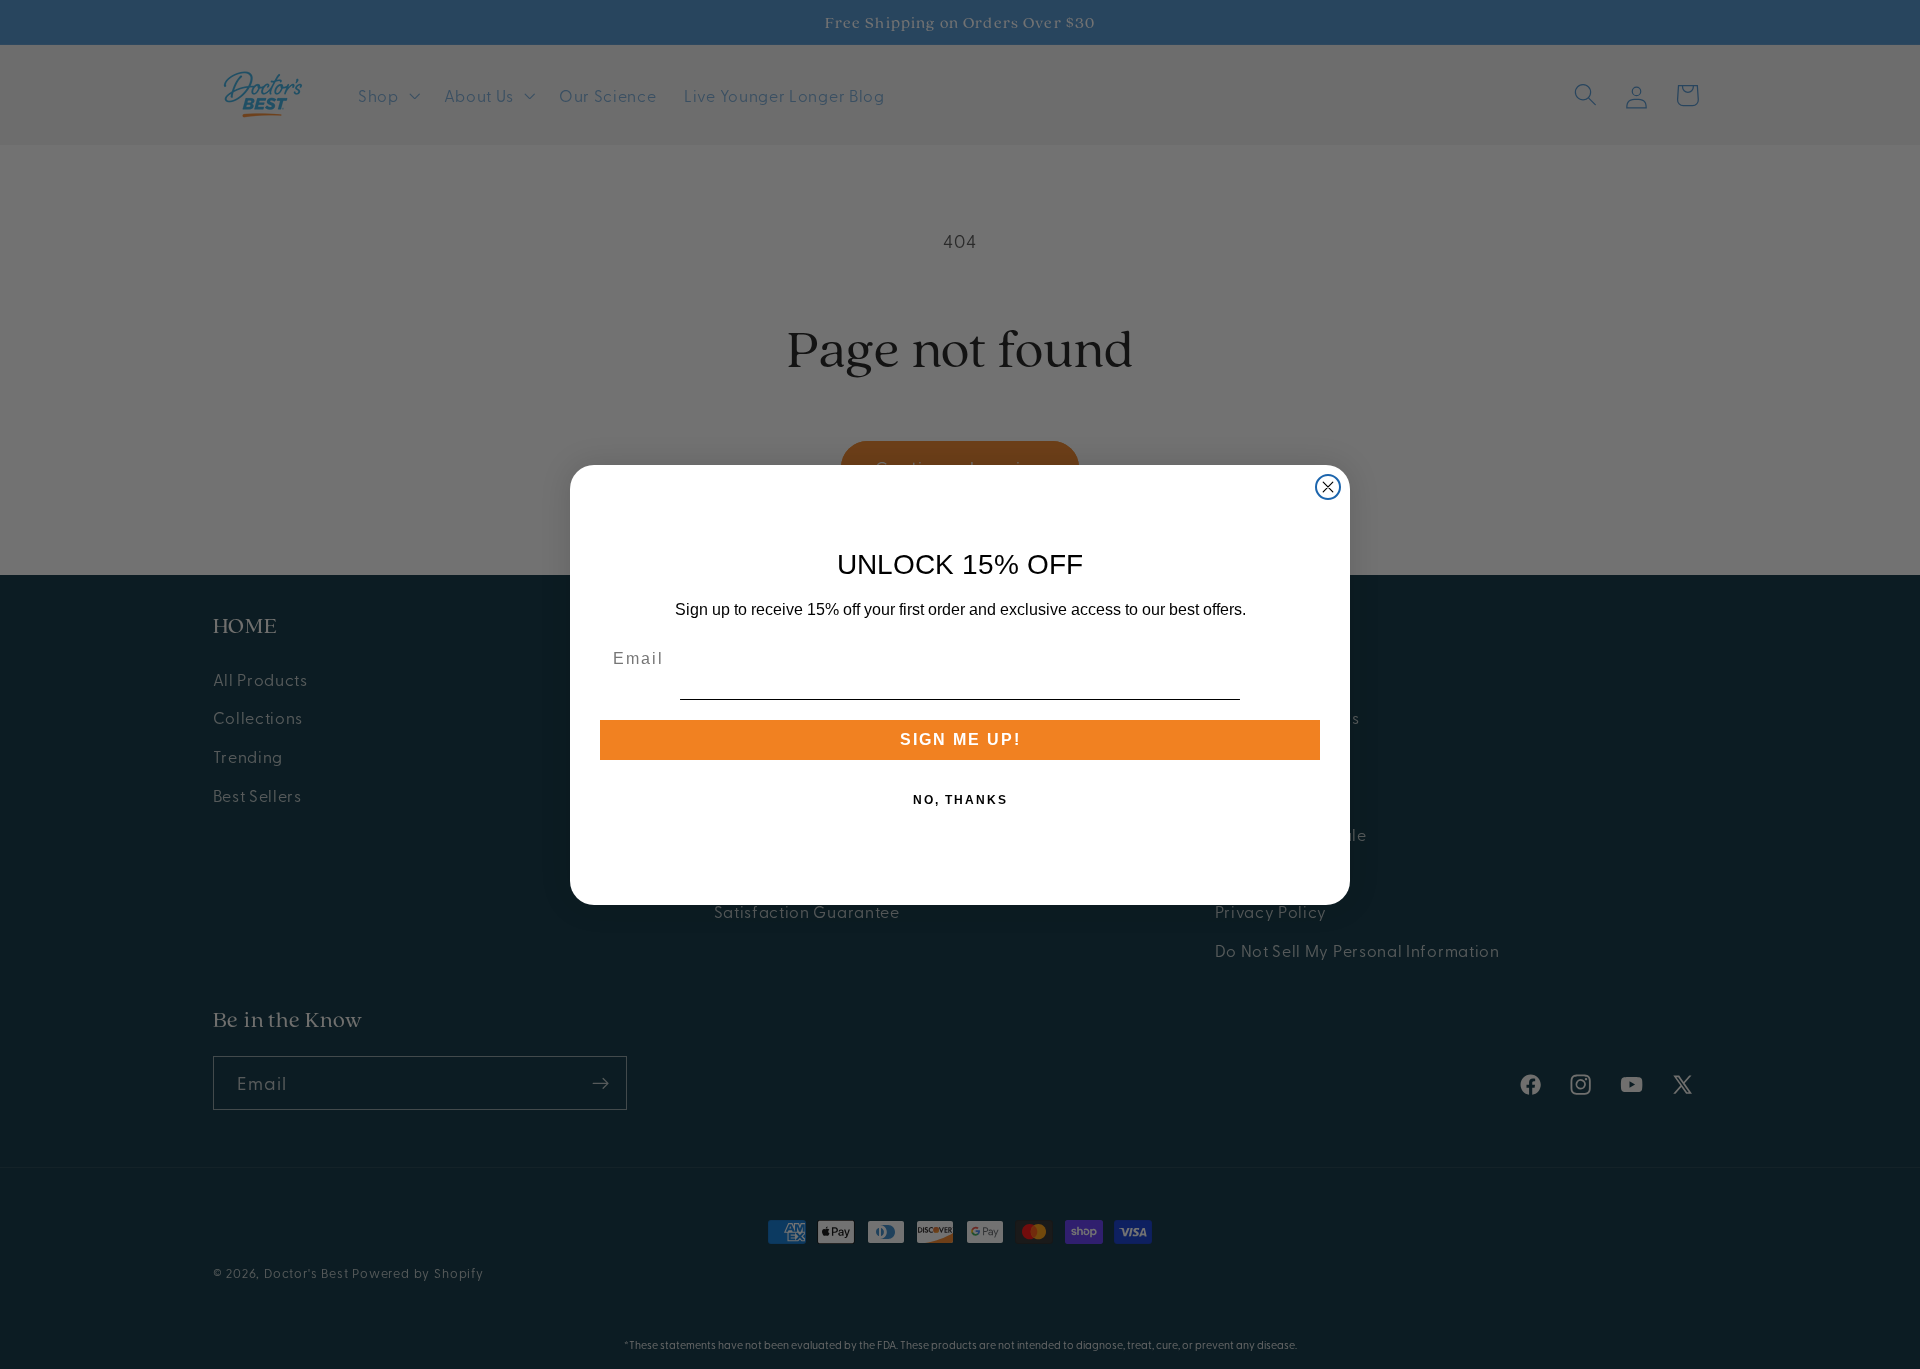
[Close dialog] (1328, 487)
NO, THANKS (960, 800)
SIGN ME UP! (960, 739)
